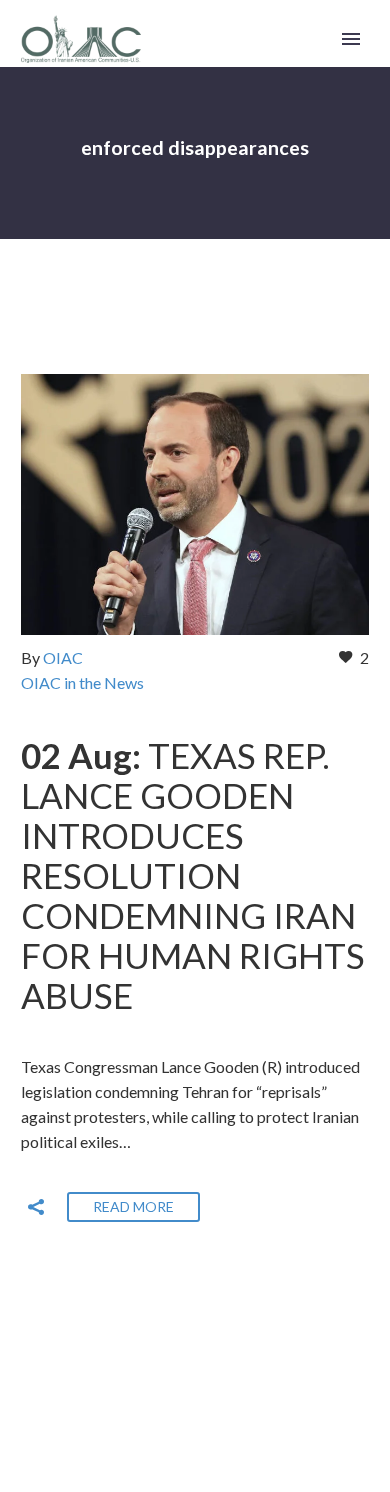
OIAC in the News (82, 682)
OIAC (63, 657)
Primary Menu (351, 39)
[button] (36, 1207)
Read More (133, 1206)
